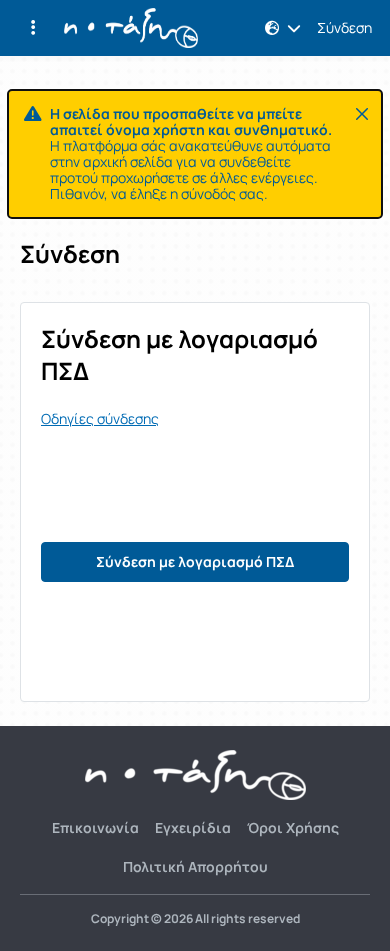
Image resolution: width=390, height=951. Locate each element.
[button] (33, 28)
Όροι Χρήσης (293, 827)
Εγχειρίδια (193, 827)
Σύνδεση (344, 28)
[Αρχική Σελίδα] (131, 28)
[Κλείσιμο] (362, 114)
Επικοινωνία (95, 827)
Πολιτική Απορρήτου (195, 866)
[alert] (195, 154)
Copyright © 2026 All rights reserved (195, 919)
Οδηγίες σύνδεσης (100, 419)
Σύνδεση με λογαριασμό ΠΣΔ (195, 561)
